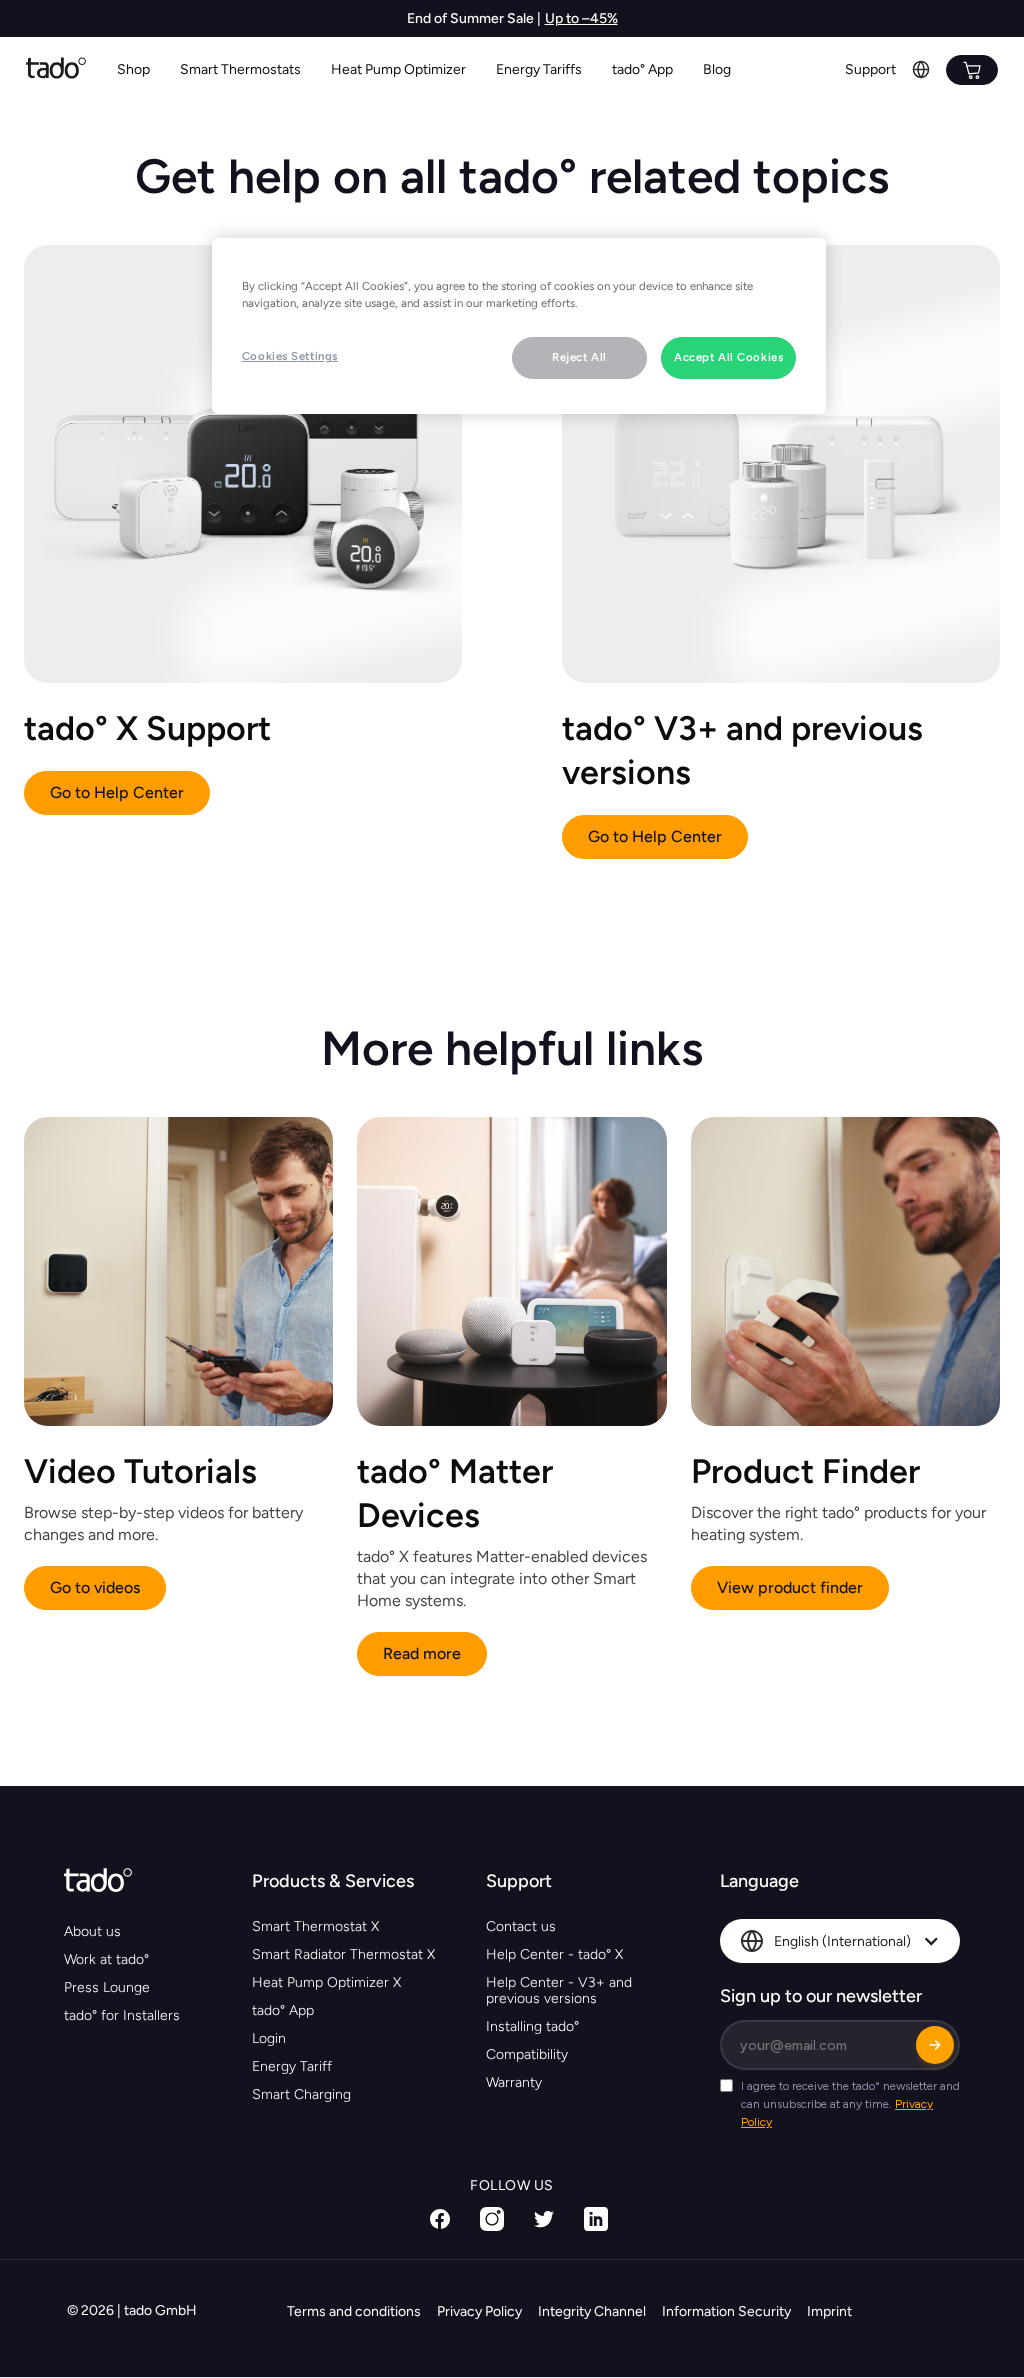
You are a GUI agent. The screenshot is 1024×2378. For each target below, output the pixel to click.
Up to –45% (581, 18)
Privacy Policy (479, 2311)
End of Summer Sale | (474, 18)
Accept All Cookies (728, 357)
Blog (717, 69)
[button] (240, 70)
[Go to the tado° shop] (972, 70)
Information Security (726, 2311)
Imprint (829, 2311)
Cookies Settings (290, 356)
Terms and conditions (354, 2311)
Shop (133, 69)
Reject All (579, 357)
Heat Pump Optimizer (398, 69)
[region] (519, 326)
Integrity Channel (592, 2311)
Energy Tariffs (539, 69)
